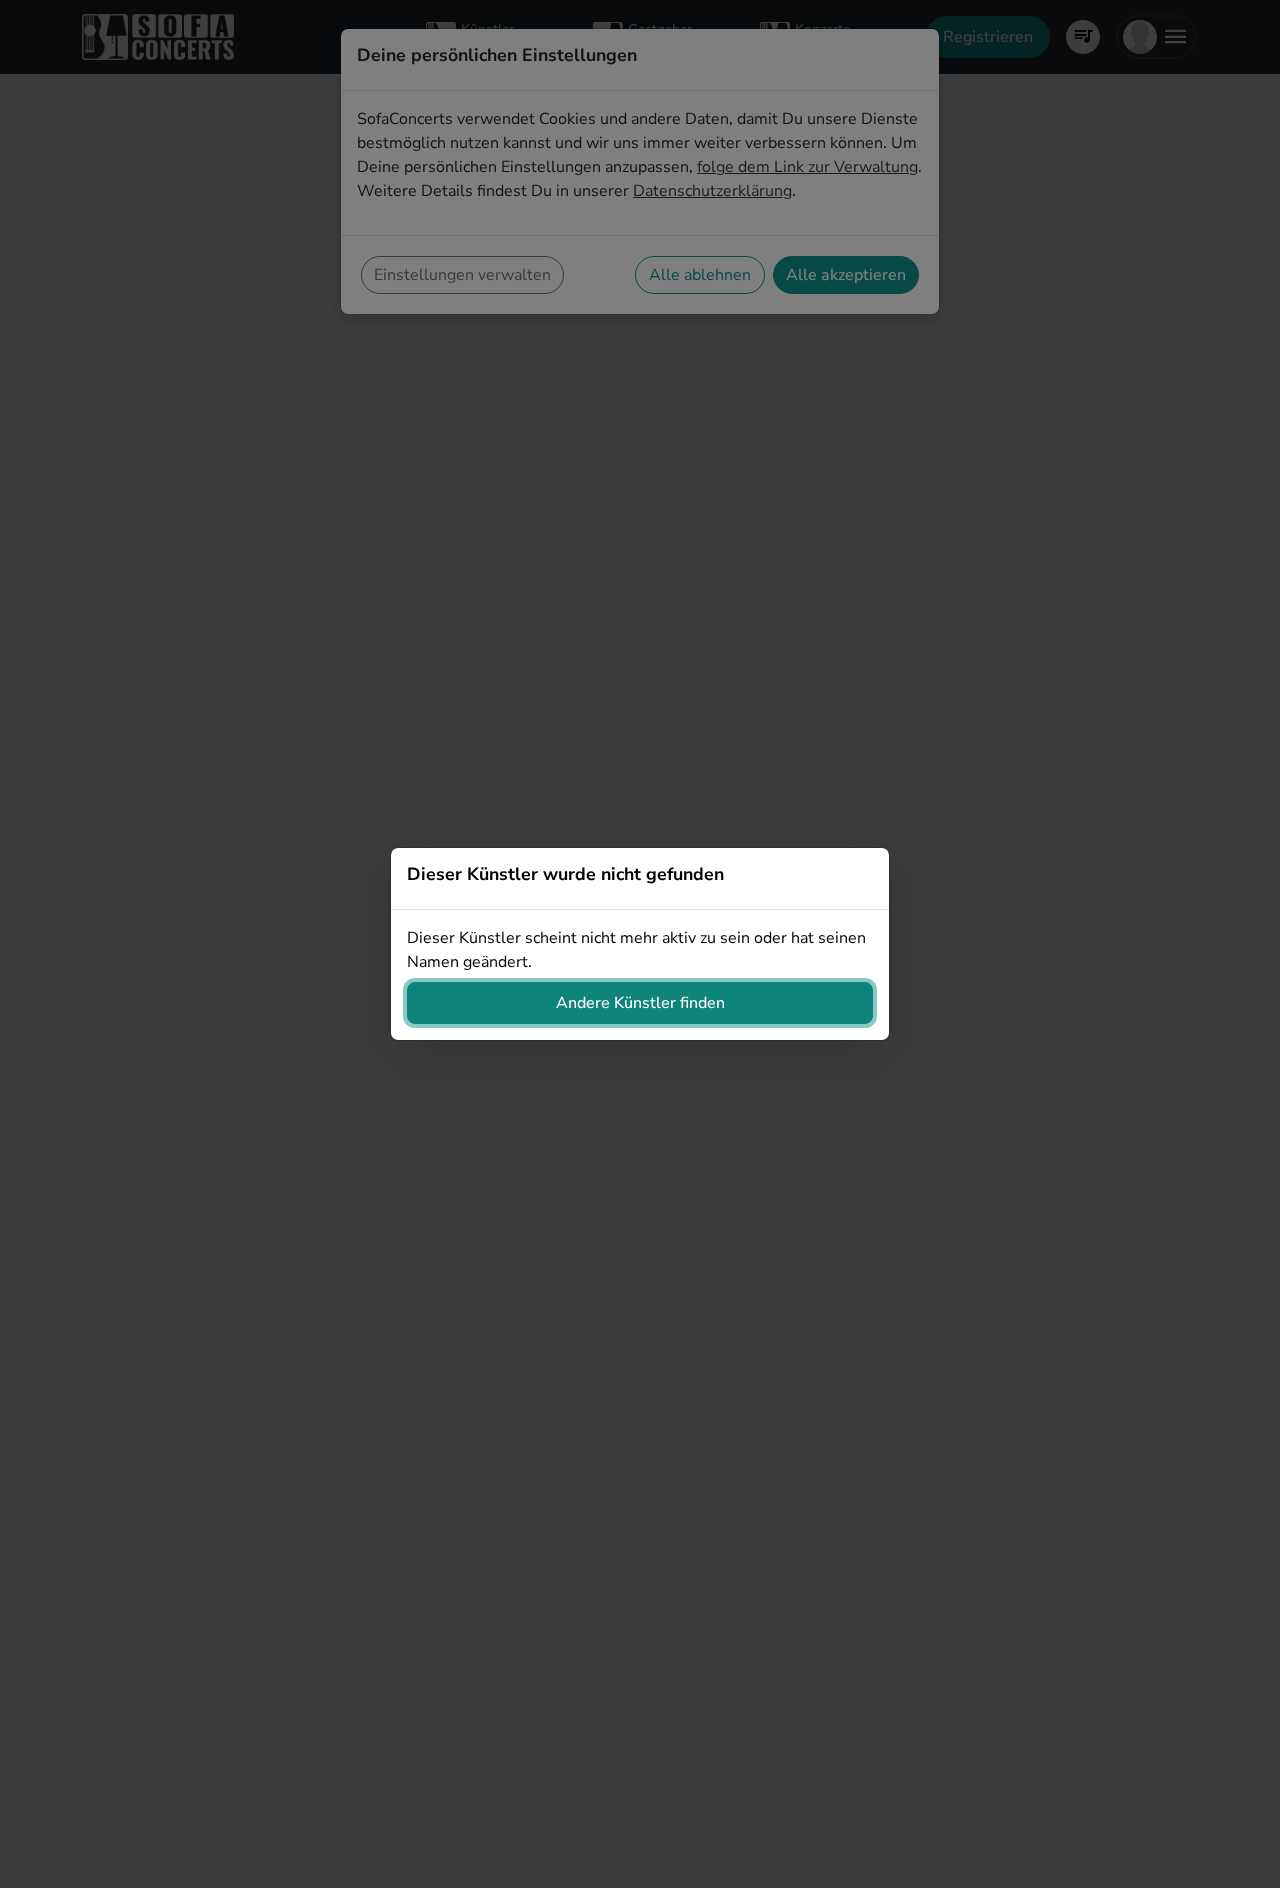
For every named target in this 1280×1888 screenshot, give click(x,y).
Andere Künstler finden (640, 1003)
